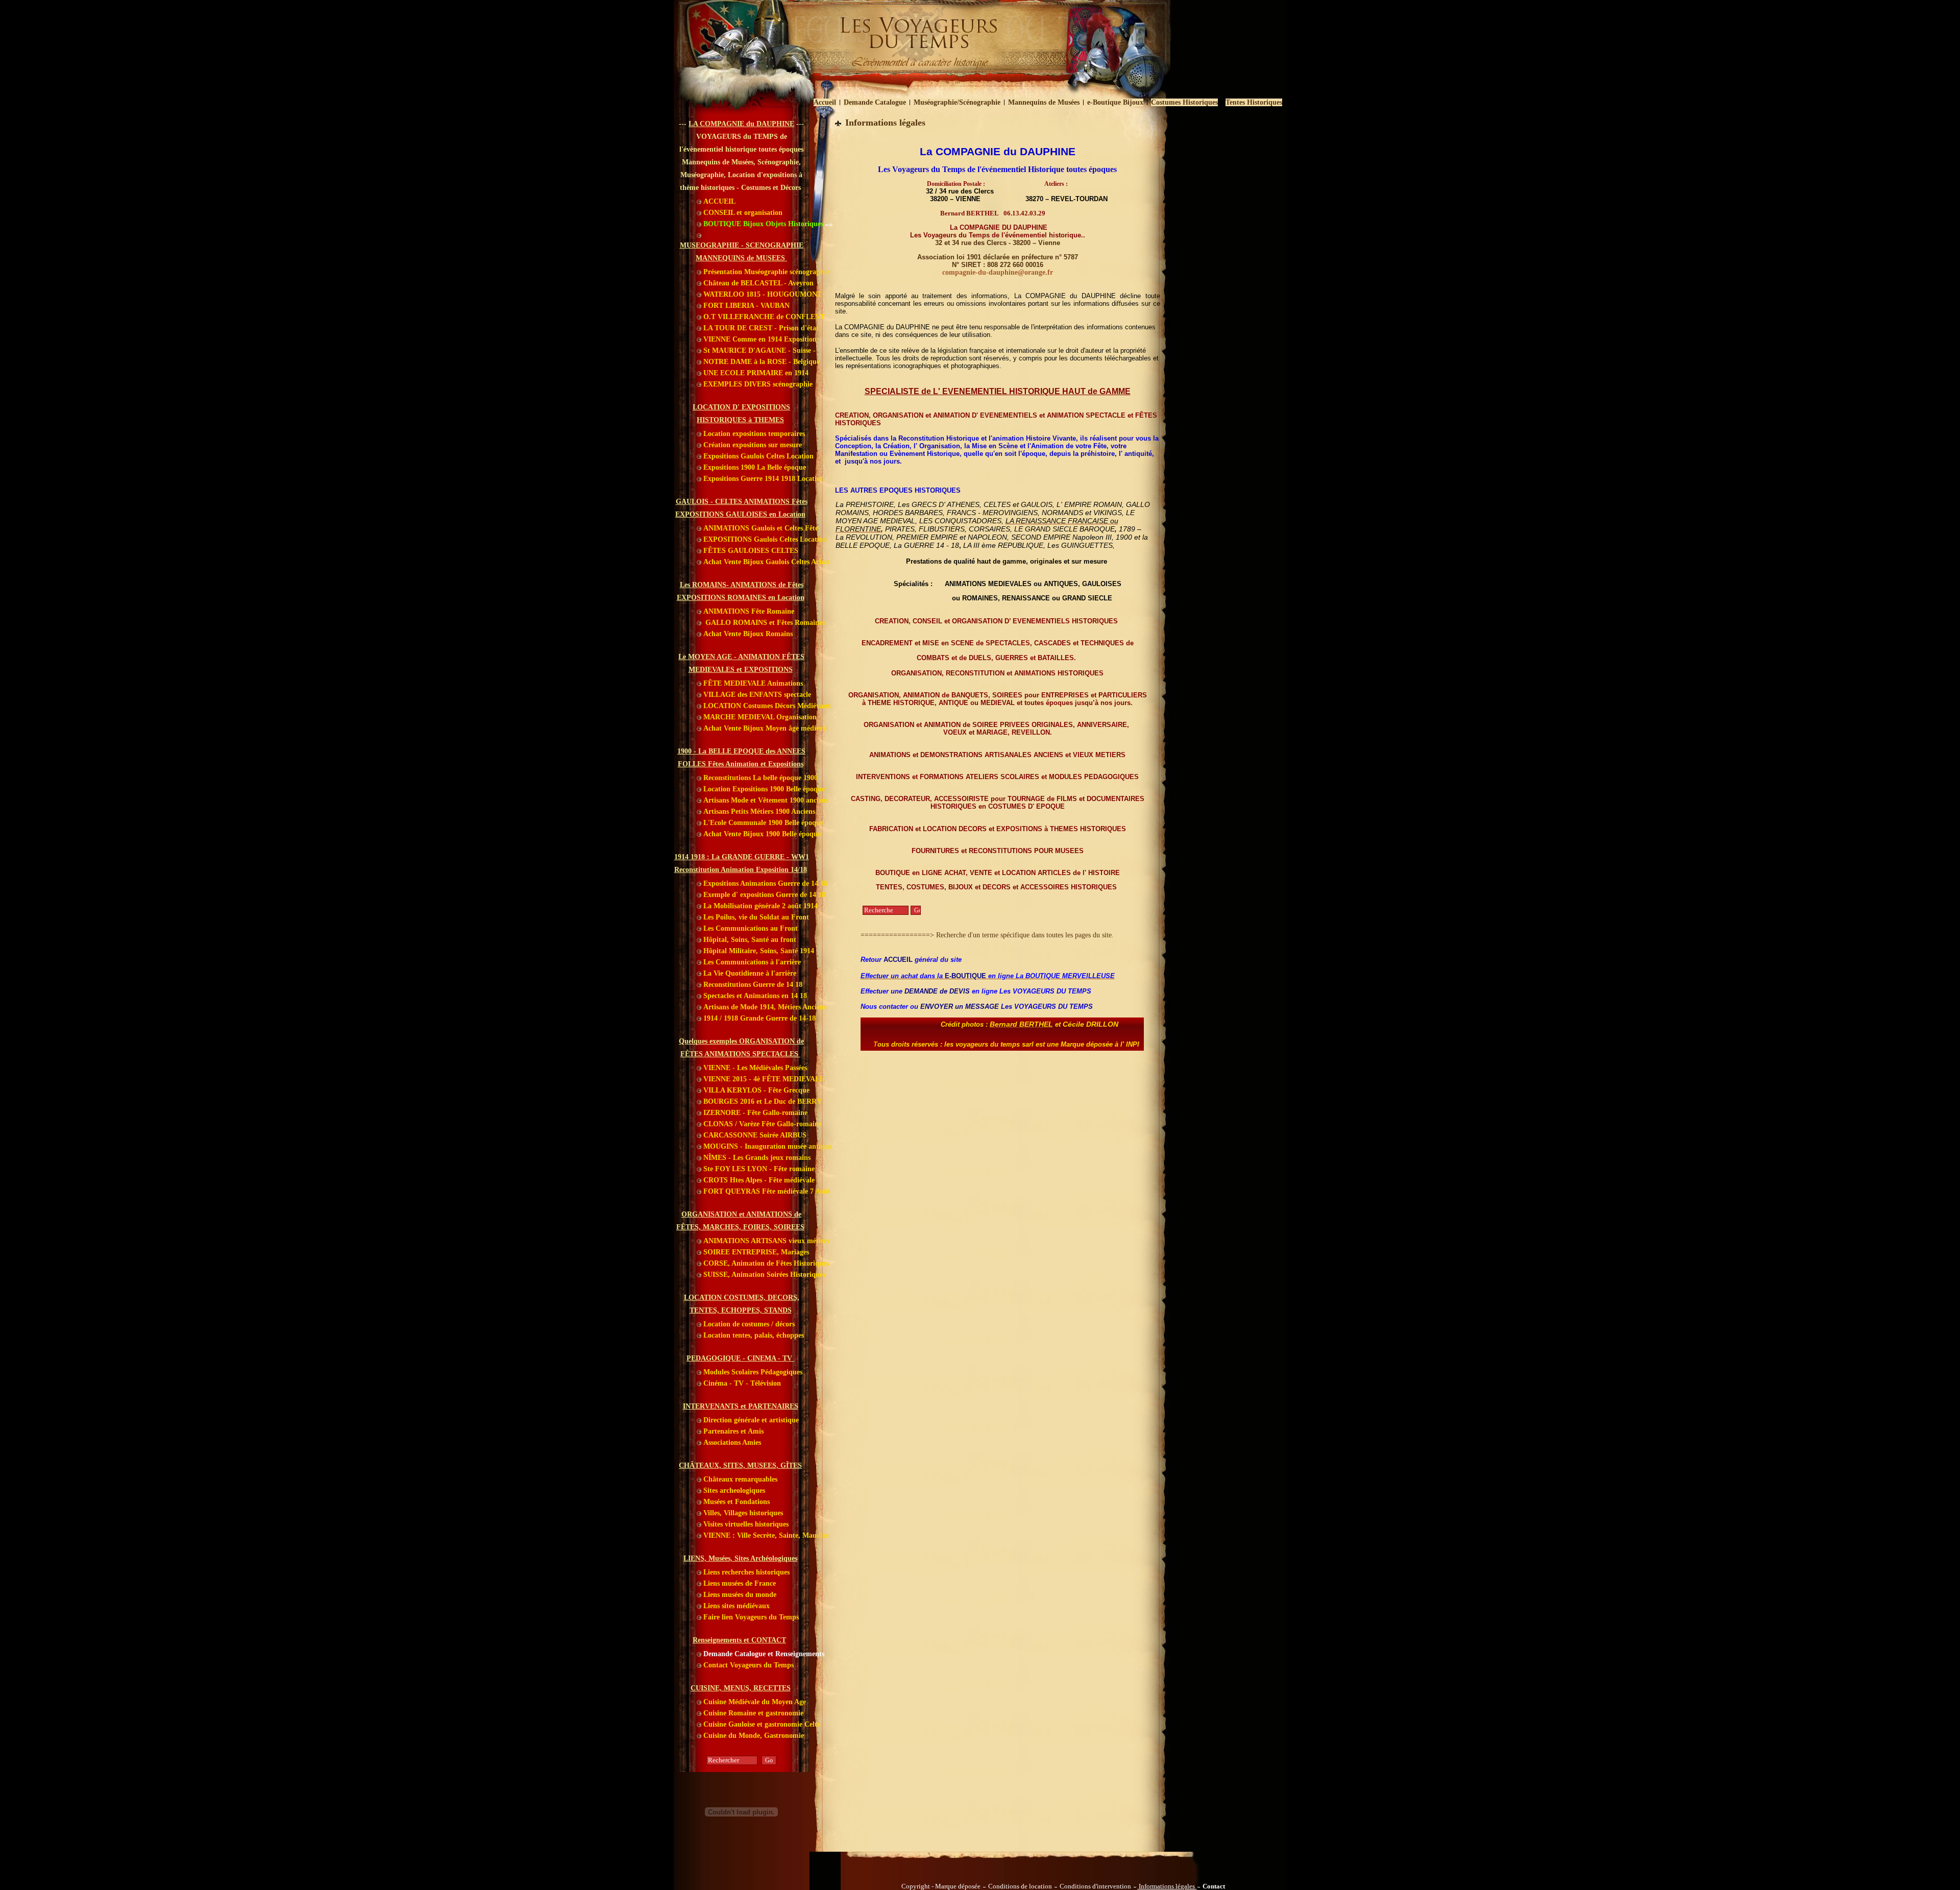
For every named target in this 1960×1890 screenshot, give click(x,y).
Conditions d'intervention (1095, 1886)
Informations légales (1167, 1886)
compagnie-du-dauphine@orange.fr (998, 272)
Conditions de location (1020, 1886)
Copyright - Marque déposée (941, 1886)
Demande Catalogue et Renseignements (763, 1654)
